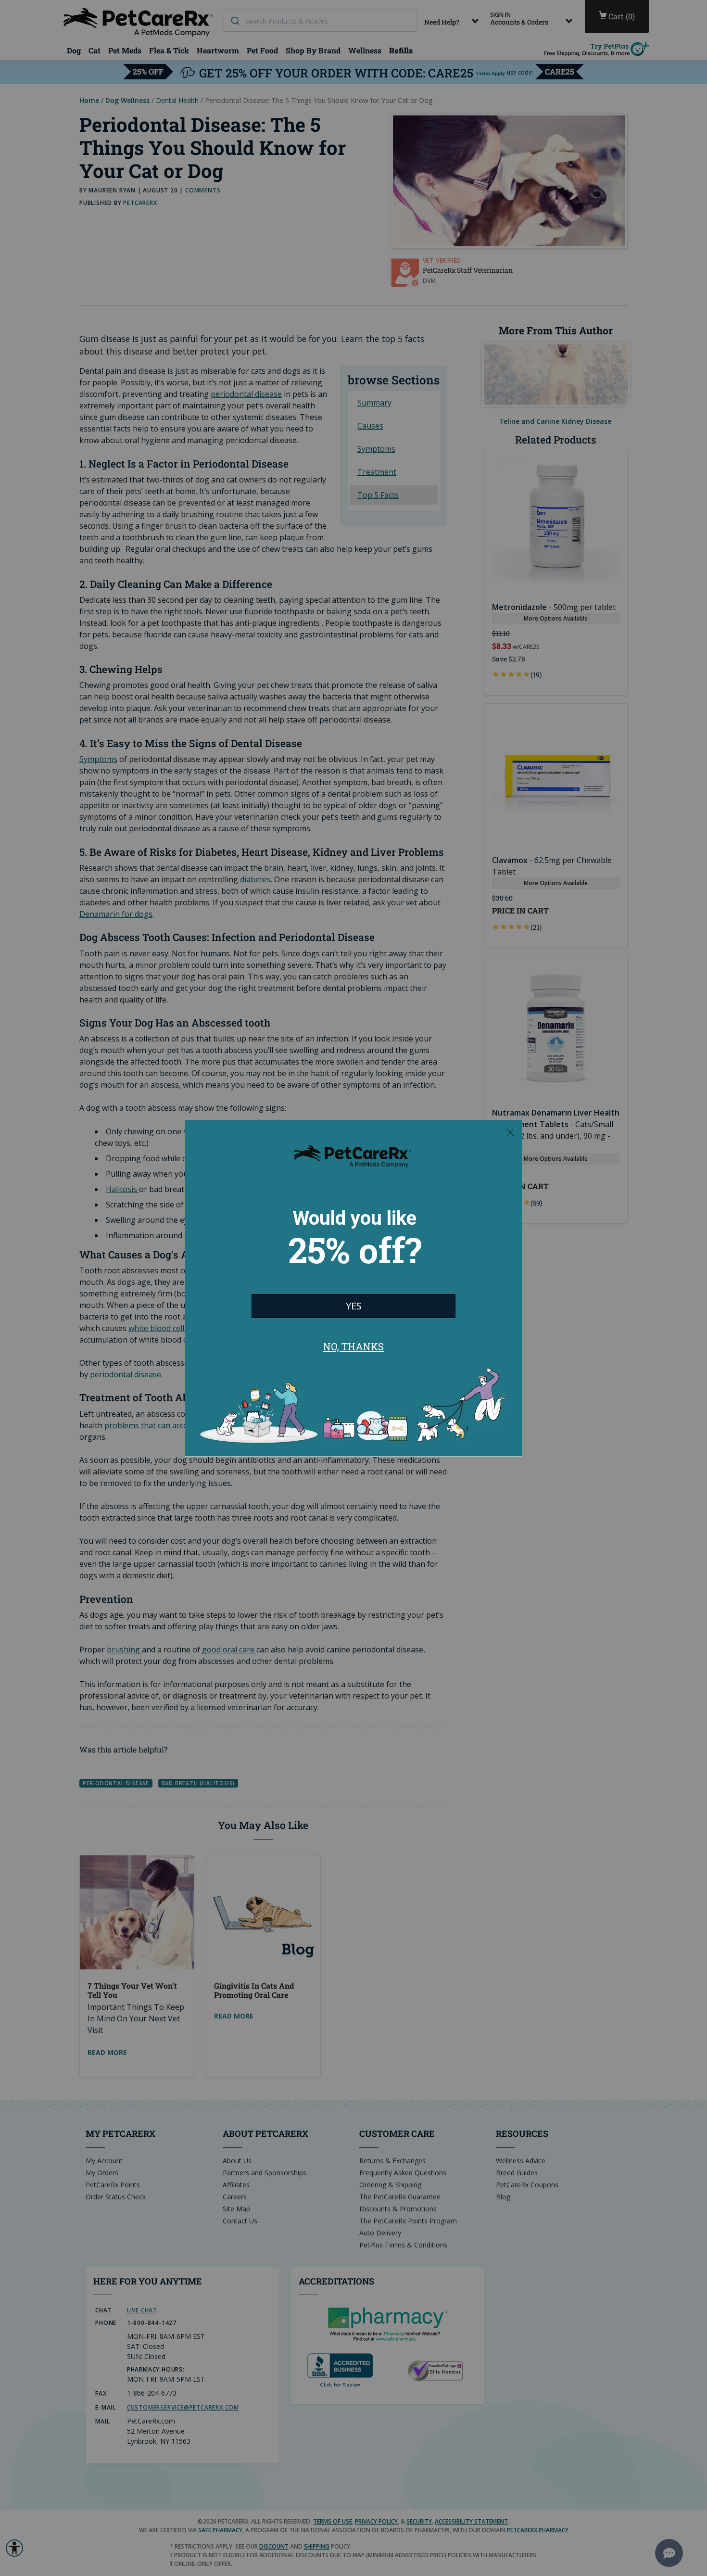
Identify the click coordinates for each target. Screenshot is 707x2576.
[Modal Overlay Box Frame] (353, 1288)
